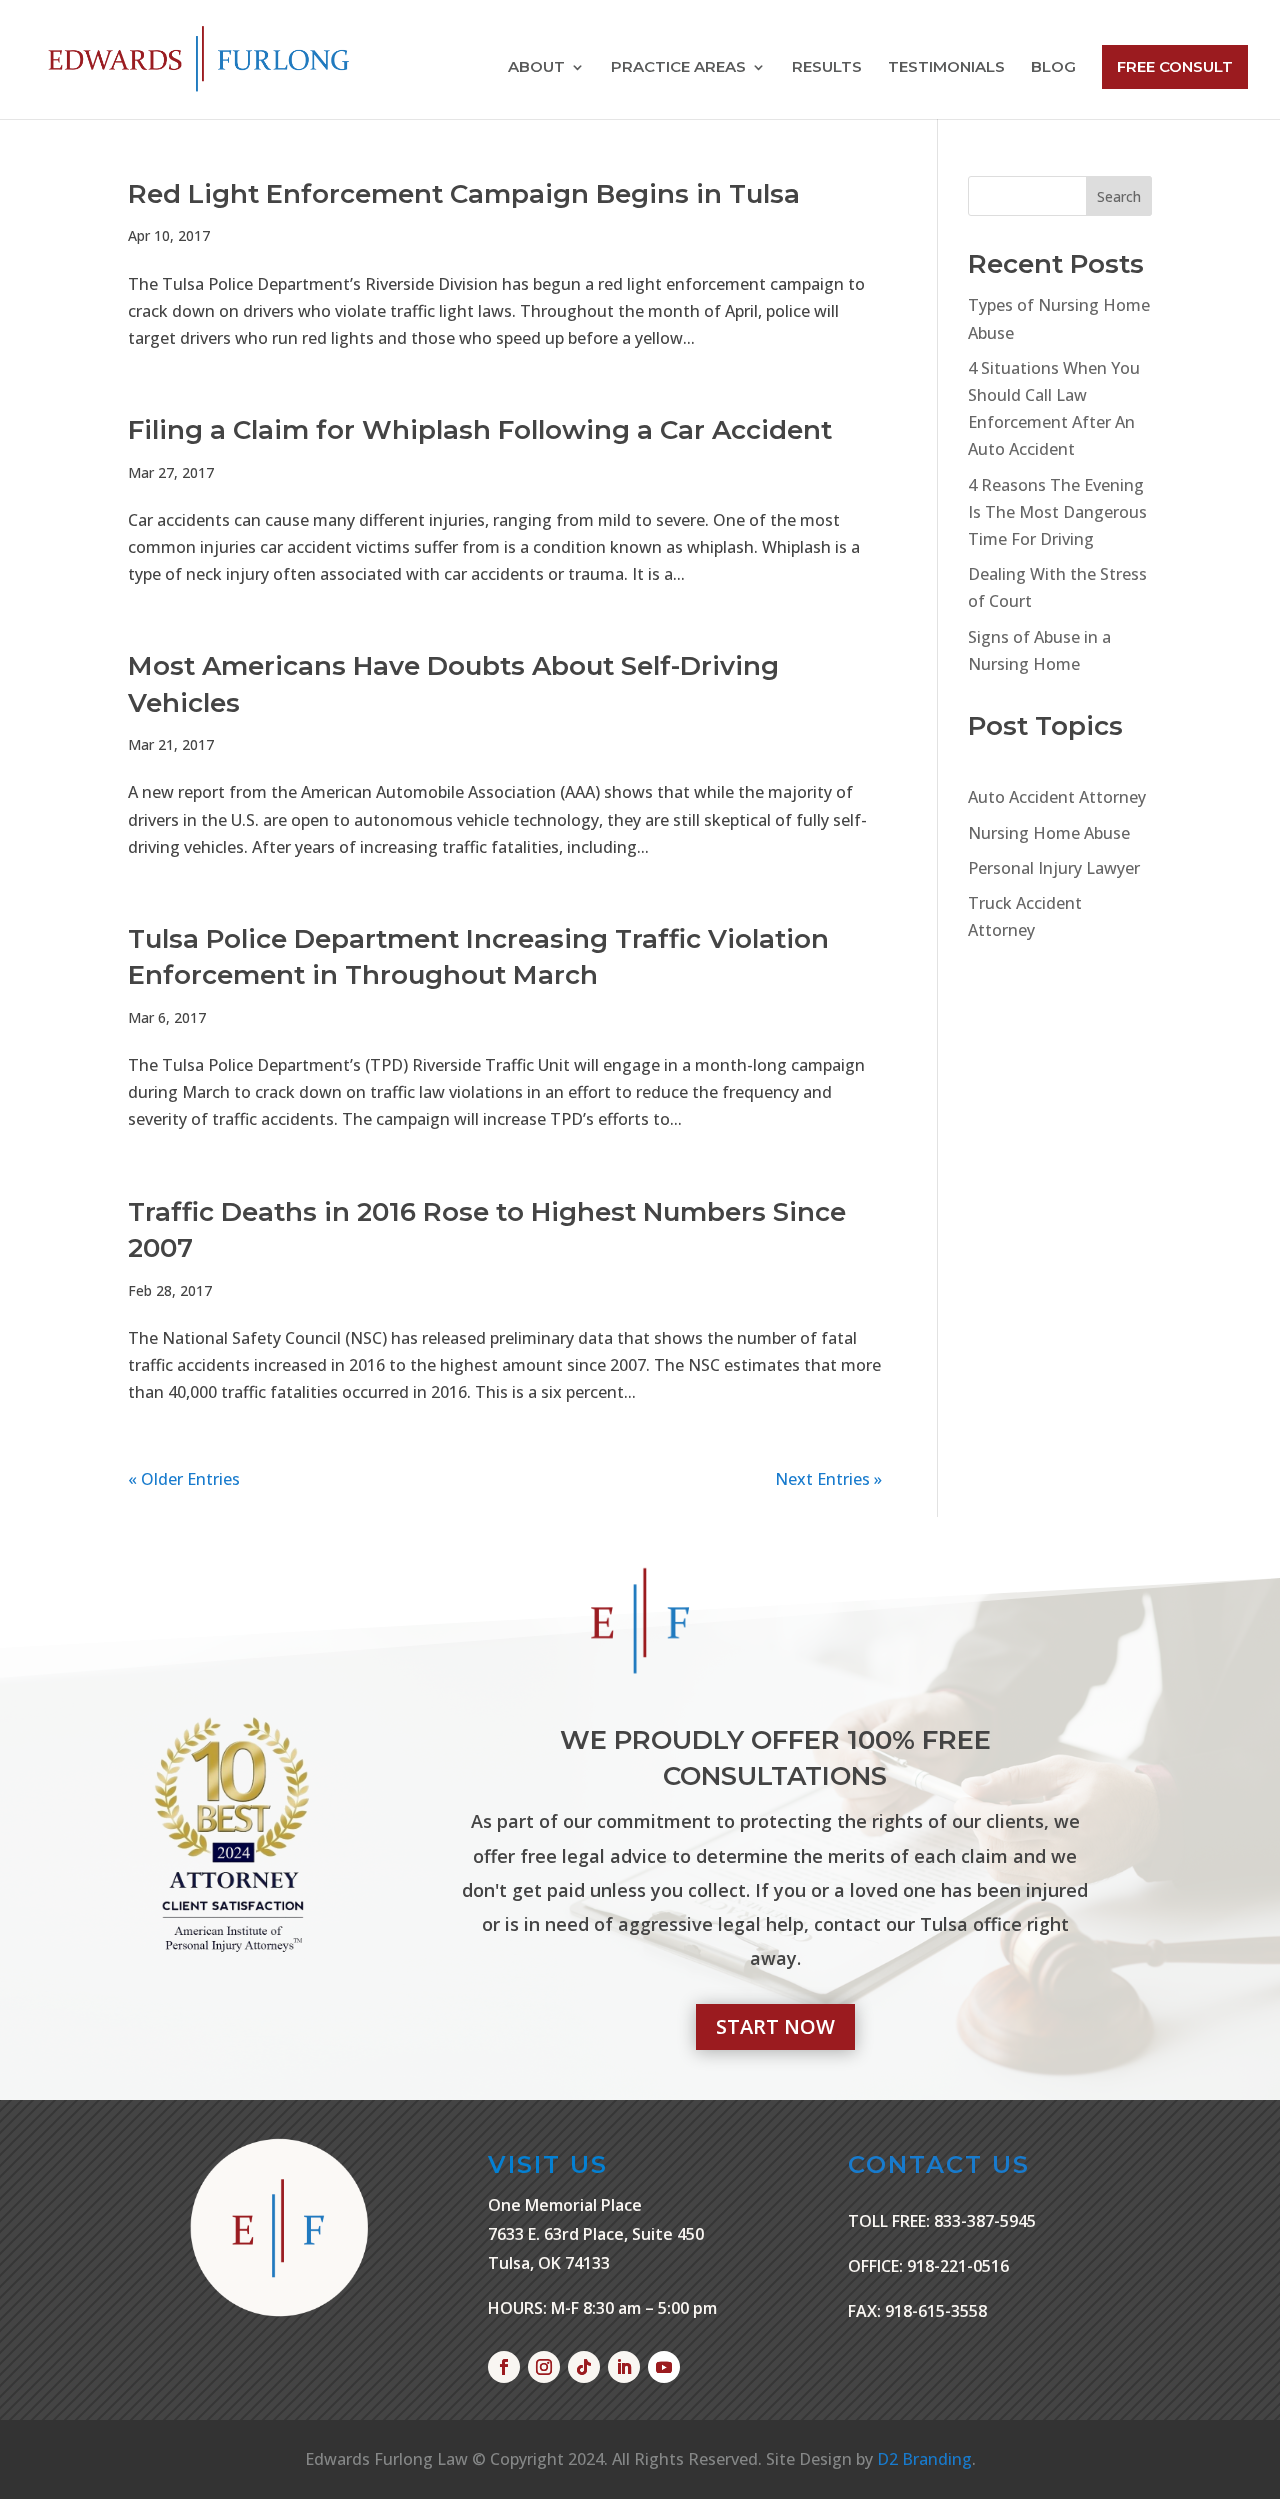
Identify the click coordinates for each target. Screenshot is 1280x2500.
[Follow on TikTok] (584, 2367)
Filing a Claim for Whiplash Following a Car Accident (480, 430)
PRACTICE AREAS (678, 68)
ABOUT (536, 68)
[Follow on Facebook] (504, 2367)
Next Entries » (828, 1479)
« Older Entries (184, 1479)
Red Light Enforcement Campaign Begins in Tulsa (464, 194)
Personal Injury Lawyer (1054, 868)
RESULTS (827, 68)
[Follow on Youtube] (664, 2367)
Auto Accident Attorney (1057, 797)
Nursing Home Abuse (1049, 833)
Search (1119, 196)
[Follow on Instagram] (544, 2367)
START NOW (775, 2026)
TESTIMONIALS (946, 68)
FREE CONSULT (1175, 66)
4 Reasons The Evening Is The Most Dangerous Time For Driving (1057, 512)
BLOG (1053, 68)
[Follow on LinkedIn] (624, 2367)
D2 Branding (924, 2459)
